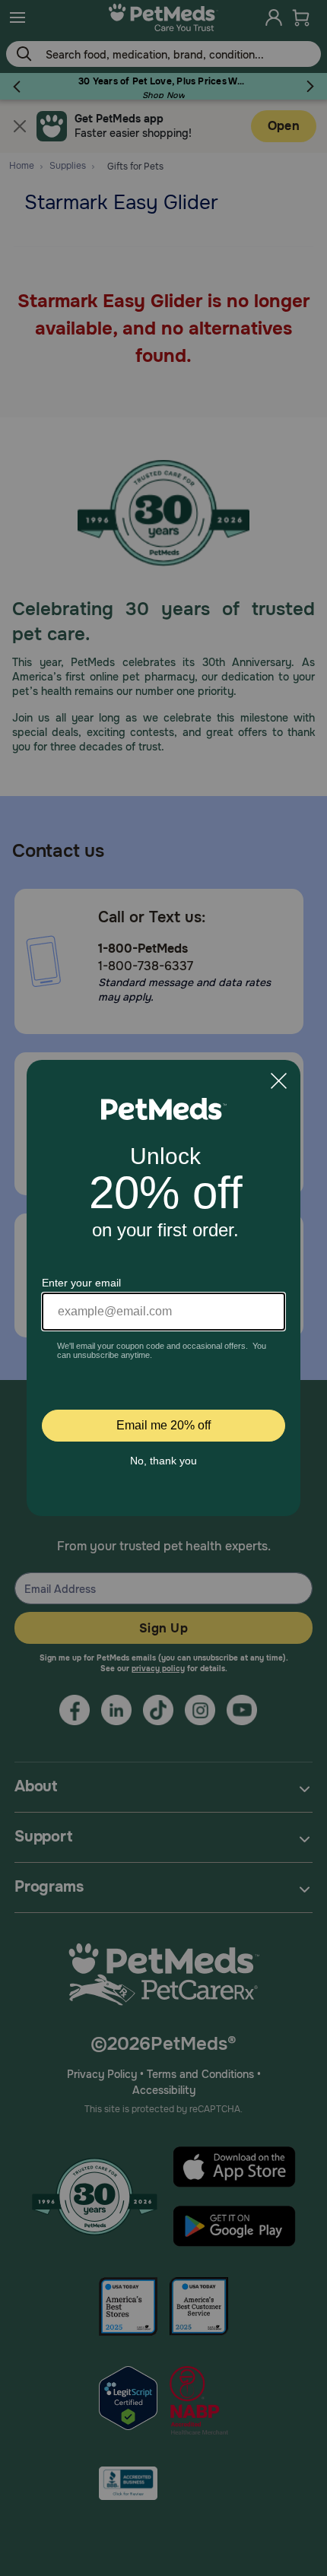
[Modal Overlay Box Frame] (163, 1288)
